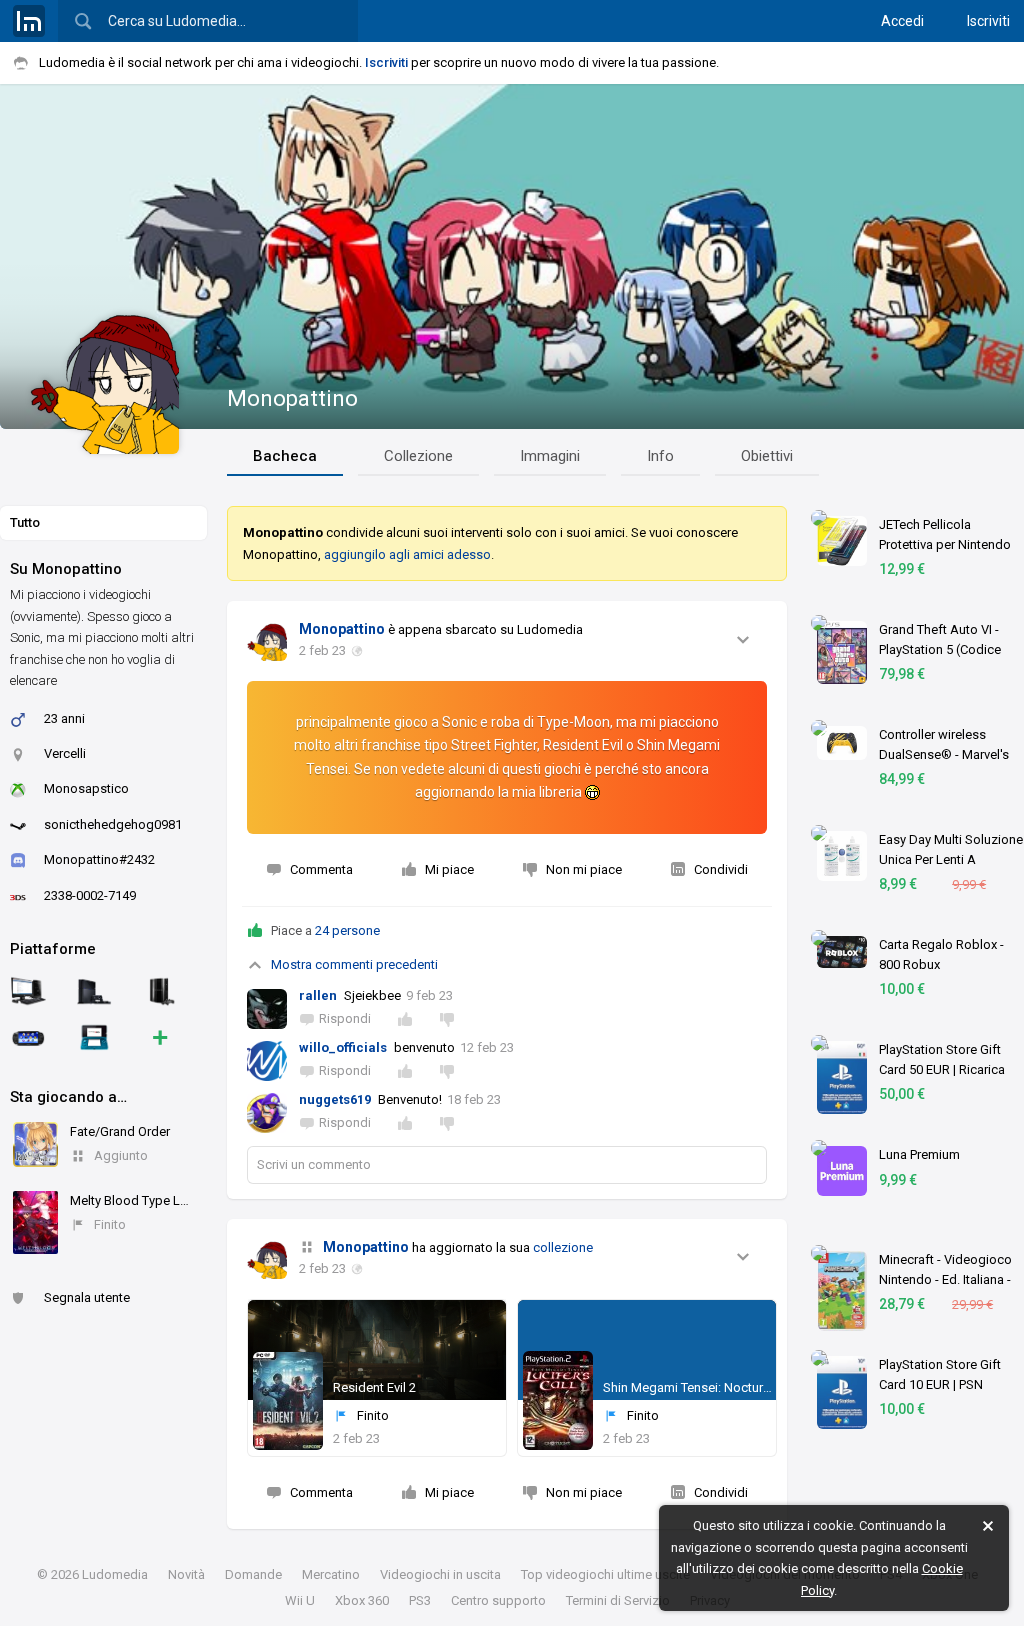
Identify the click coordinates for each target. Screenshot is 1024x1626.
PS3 (420, 1600)
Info (660, 456)
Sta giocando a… (68, 1097)
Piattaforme (53, 949)
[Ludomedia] (29, 21)
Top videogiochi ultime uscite (605, 1574)
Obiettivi (767, 456)
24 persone (347, 930)
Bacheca (285, 456)
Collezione (418, 456)
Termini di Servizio (618, 1600)
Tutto (25, 522)
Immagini (550, 456)
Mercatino (331, 1574)
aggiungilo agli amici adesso (407, 554)
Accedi (902, 21)
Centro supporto (498, 1600)
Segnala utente (87, 1297)
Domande (253, 1574)
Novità (186, 1574)
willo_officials (343, 1047)
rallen (318, 995)
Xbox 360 (362, 1600)
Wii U (300, 1600)
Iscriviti (988, 21)
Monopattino (292, 398)
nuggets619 (335, 1099)
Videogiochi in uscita (440, 1574)
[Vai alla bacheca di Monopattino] (267, 641)
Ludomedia (115, 1574)
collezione (563, 1247)
